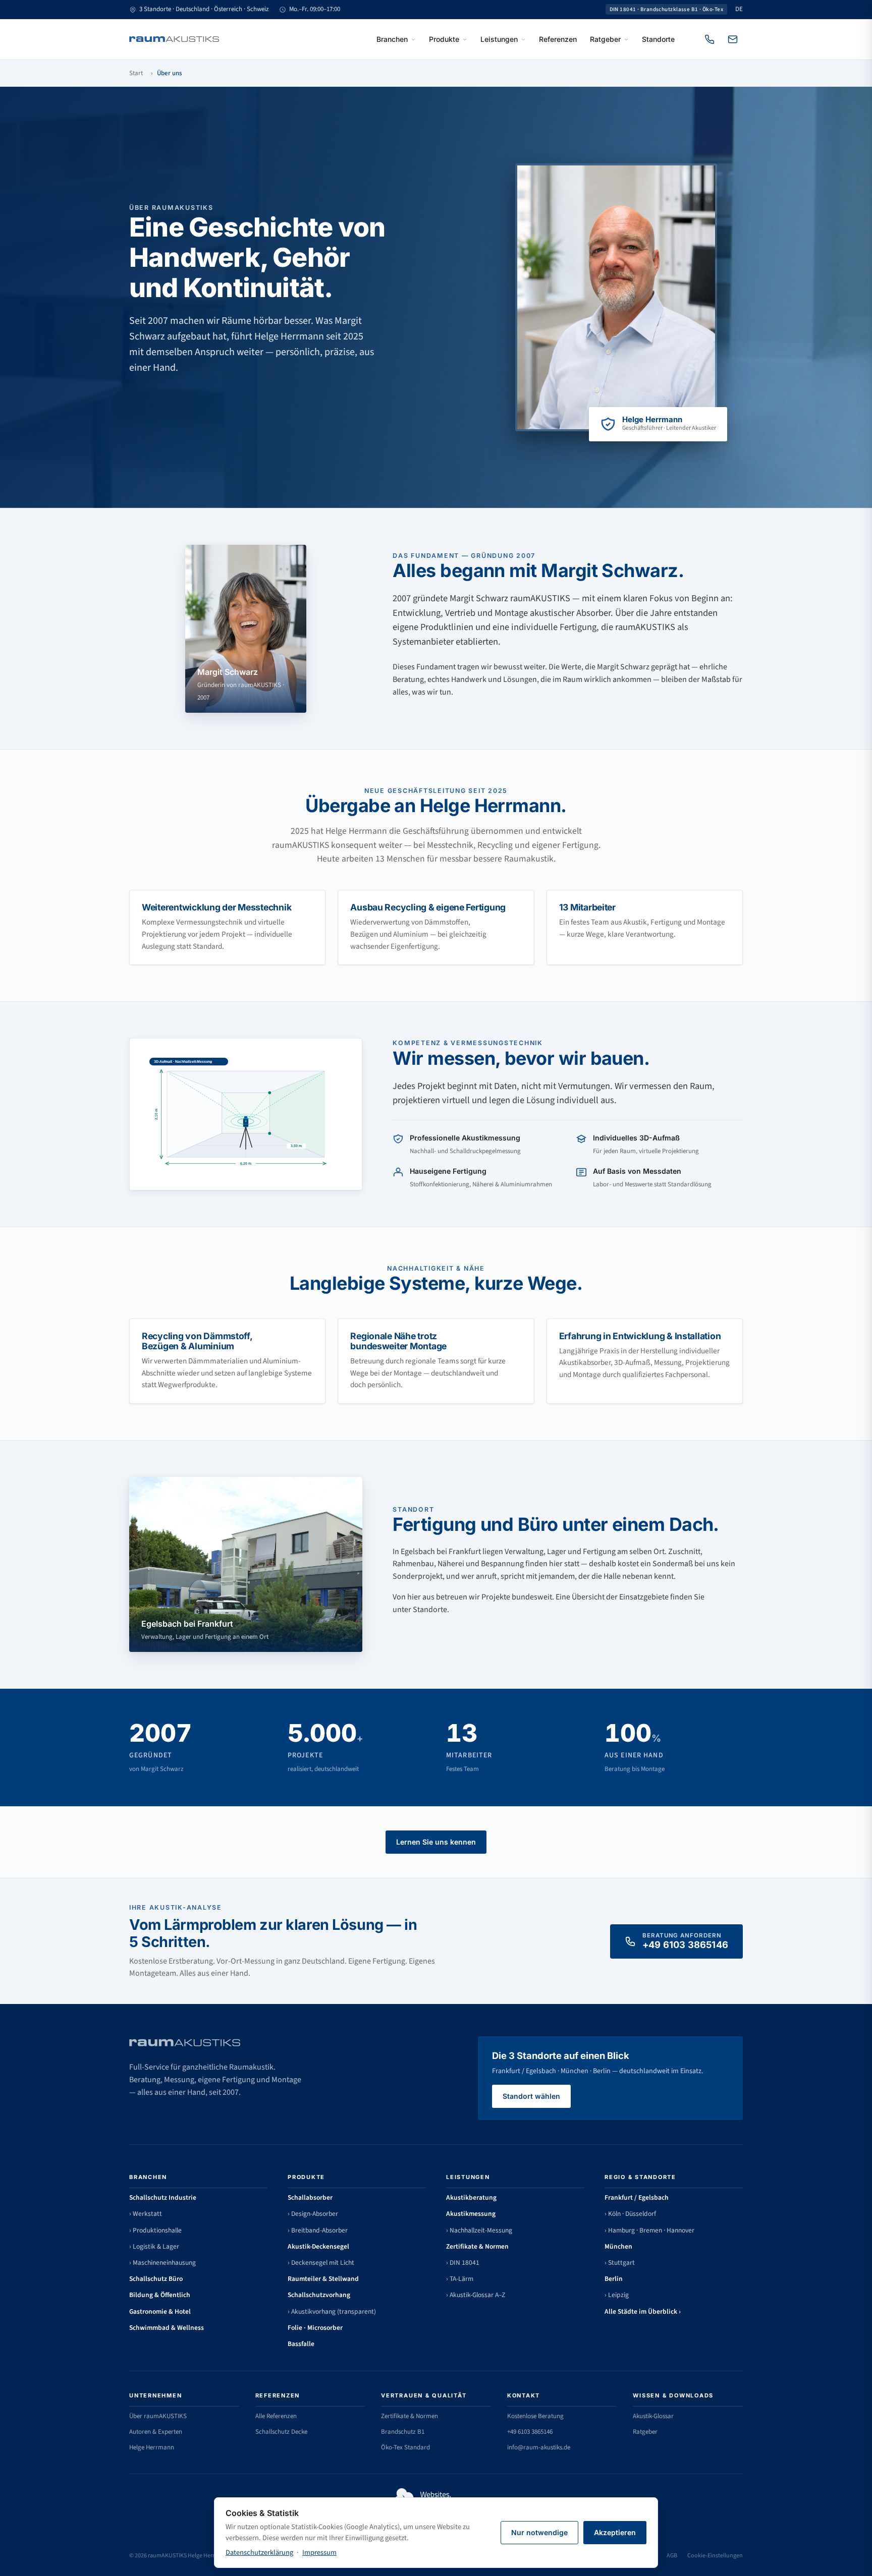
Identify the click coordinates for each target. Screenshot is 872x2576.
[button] (246, 1114)
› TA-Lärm (460, 2279)
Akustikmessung (471, 2214)
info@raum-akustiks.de (539, 2447)
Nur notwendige (539, 2532)
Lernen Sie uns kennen (436, 1842)
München (618, 2246)
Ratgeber (605, 39)
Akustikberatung (471, 2197)
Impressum (319, 2553)
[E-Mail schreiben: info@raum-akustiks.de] (733, 39)
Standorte (658, 39)
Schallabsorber (310, 2197)
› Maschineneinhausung (162, 2263)
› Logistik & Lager (154, 2246)
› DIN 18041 (463, 2263)
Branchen (392, 39)
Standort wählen (531, 2096)
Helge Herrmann (152, 2447)
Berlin (614, 2279)
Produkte (444, 39)
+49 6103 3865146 (530, 2432)
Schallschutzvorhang (319, 2295)
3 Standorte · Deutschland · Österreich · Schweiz (204, 9)
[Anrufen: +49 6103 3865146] (710, 39)
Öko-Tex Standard (405, 2447)
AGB (672, 2556)
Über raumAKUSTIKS (158, 2416)
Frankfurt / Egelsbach (637, 2197)
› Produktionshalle (155, 2230)
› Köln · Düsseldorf (630, 2214)
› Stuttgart (620, 2263)
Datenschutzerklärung (259, 2553)
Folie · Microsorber (315, 2328)
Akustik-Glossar (653, 2416)
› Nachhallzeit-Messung (479, 2230)
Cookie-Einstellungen (715, 2556)
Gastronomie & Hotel (160, 2311)
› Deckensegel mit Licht (321, 2263)
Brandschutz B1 (403, 2432)
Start (136, 73)
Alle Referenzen (276, 2416)
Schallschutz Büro (156, 2279)
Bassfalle (301, 2344)
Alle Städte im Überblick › (643, 2311)
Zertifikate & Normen (477, 2246)
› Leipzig (617, 2295)
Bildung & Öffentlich (160, 2295)
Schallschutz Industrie (163, 2197)
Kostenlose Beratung (535, 2416)
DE (739, 9)
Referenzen (558, 39)
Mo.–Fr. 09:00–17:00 (315, 9)
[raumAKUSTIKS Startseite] (174, 39)
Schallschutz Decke (281, 2432)
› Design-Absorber (313, 2214)
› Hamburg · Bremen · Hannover (649, 2230)
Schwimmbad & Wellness (167, 2328)
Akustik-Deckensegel (318, 2246)
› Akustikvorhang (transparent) (332, 2311)
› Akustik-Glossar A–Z (476, 2295)
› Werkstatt (146, 2214)
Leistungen (499, 39)
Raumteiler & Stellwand (323, 2279)
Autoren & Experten (156, 2432)
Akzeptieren (615, 2532)
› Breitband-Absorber (318, 2230)
